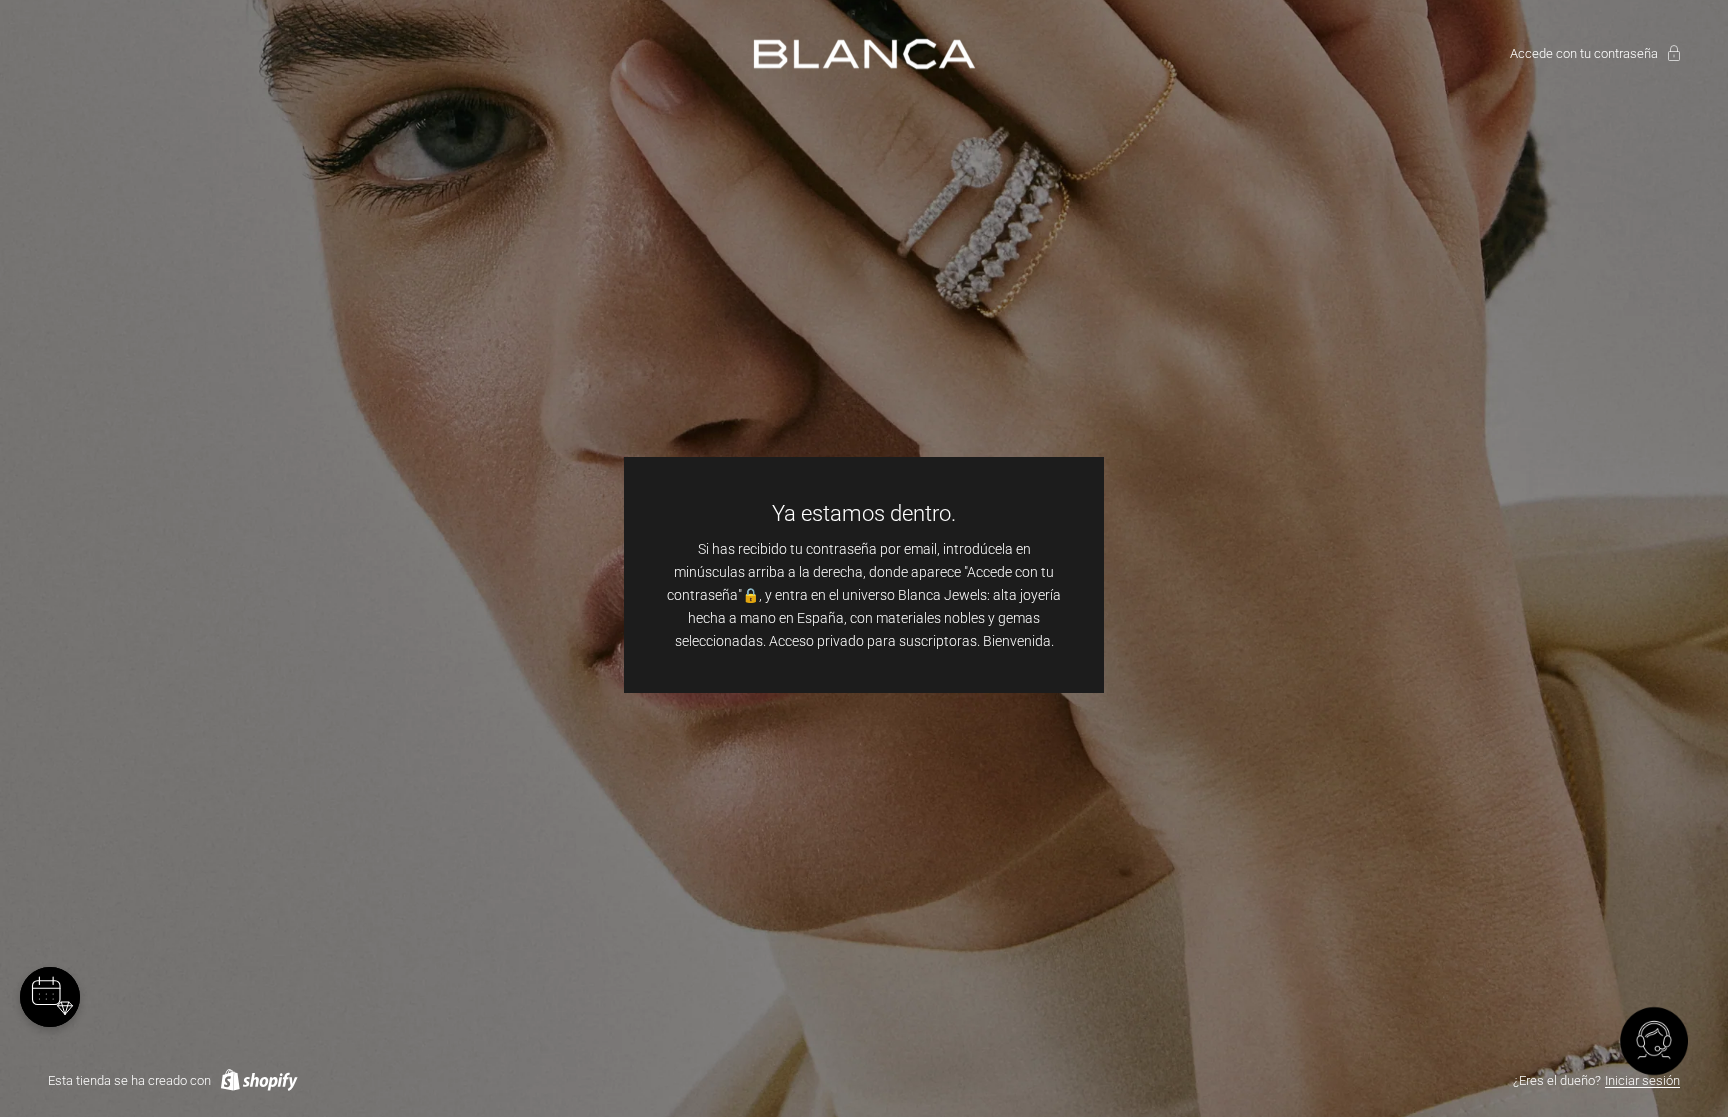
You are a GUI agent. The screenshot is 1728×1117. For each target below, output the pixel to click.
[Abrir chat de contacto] (1654, 1043)
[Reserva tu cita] (50, 997)
